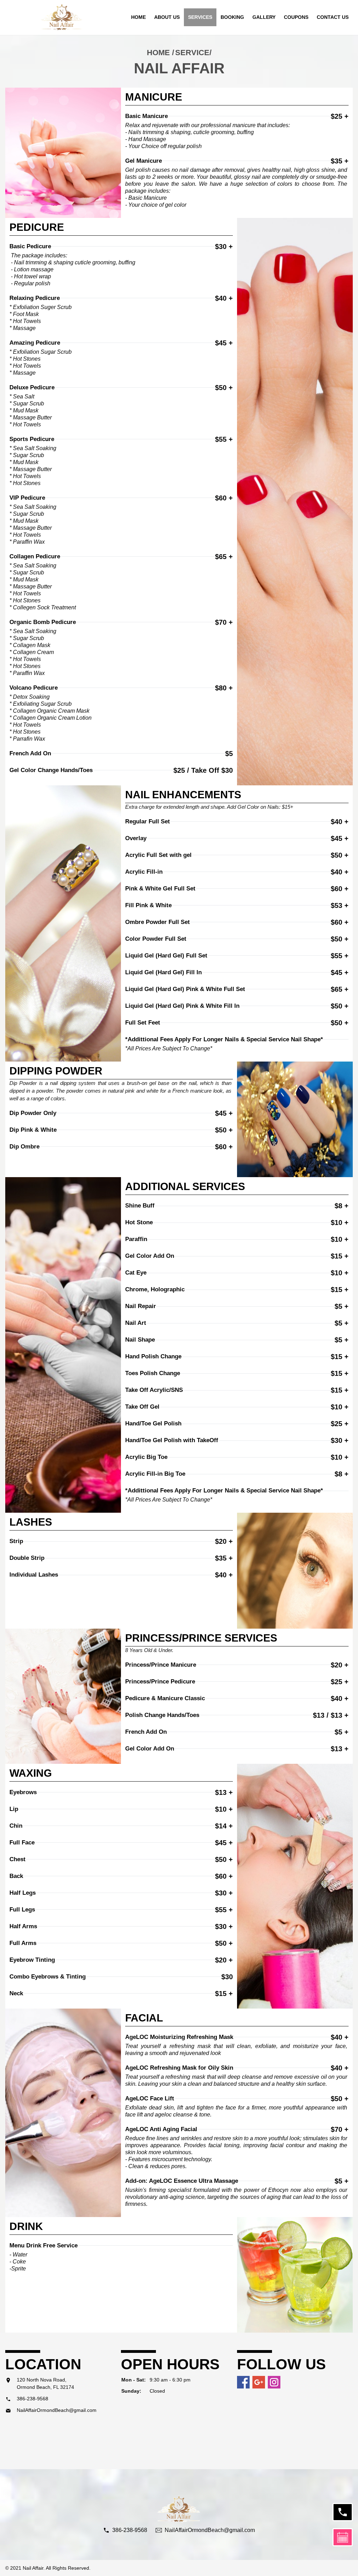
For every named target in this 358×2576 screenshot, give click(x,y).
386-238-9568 (33, 2399)
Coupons (296, 17)
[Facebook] (243, 2382)
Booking (232, 17)
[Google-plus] (259, 2382)
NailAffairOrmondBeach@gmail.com (57, 2410)
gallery (264, 17)
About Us (167, 17)
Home (138, 17)
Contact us (333, 17)
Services (200, 17)
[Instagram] (274, 2382)
